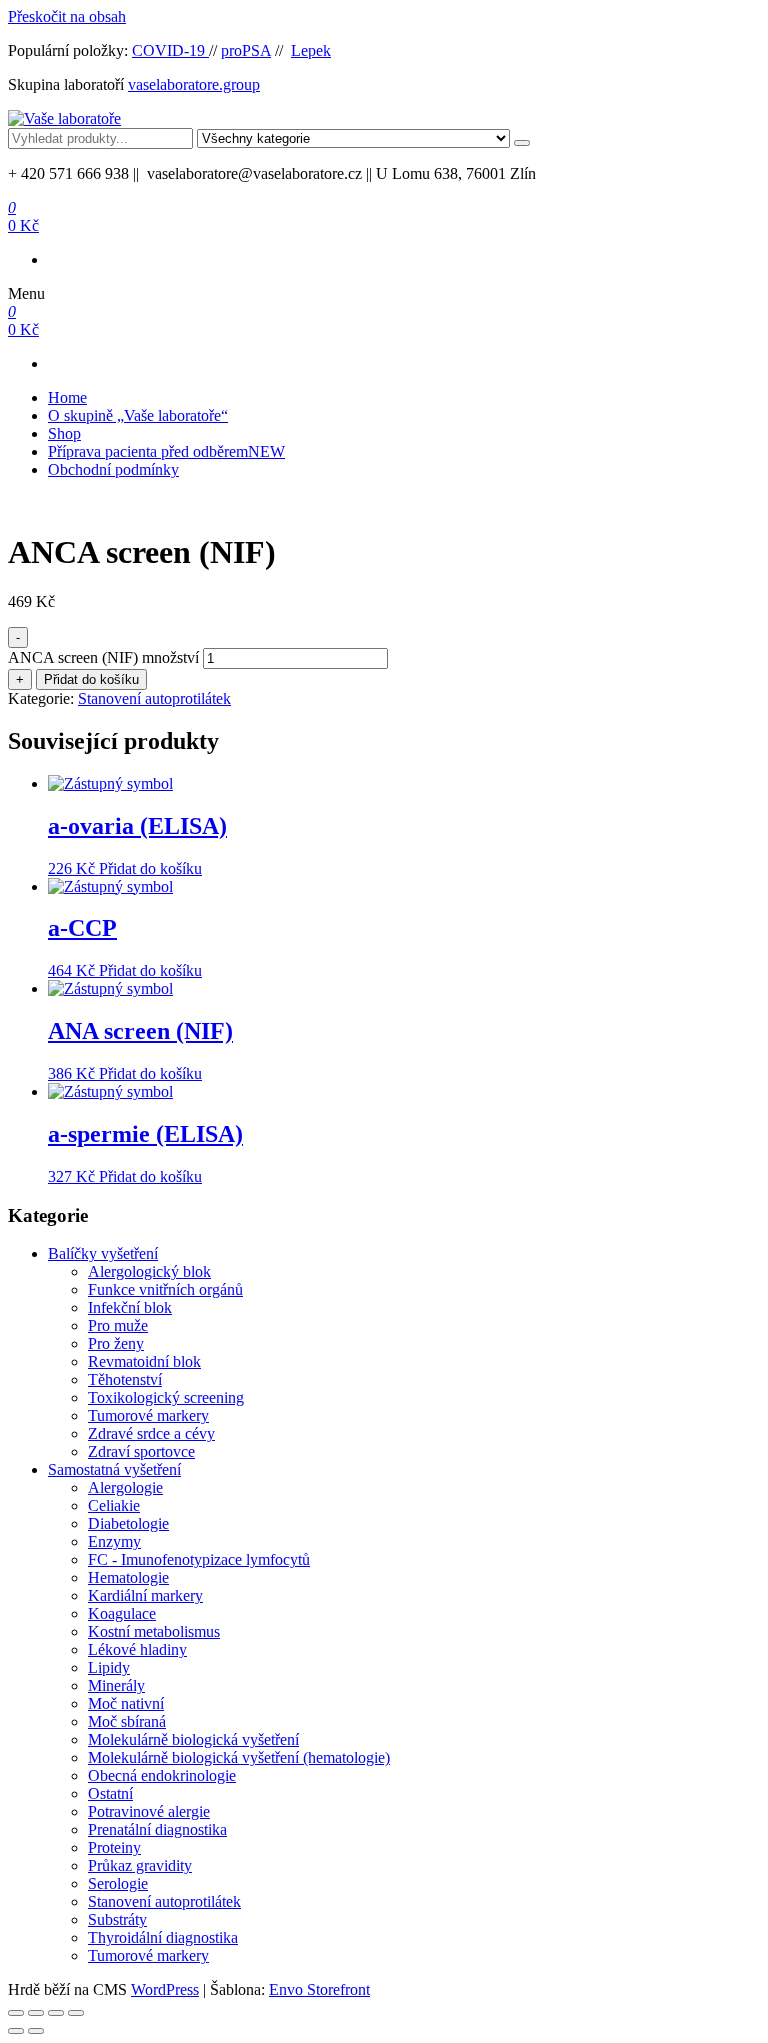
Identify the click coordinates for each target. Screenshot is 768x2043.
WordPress (165, 1989)
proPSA (246, 50)
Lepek (311, 50)
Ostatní (110, 1793)
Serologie (118, 1883)
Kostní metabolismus (154, 1631)
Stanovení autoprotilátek (154, 698)
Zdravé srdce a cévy (151, 1433)
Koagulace (122, 1613)
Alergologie (125, 1487)
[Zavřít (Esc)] (76, 2013)
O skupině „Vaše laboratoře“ (138, 415)
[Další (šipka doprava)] (36, 2031)
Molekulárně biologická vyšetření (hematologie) (239, 1757)
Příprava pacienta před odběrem (166, 451)
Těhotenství (125, 1379)
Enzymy (114, 1541)
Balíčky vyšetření (103, 1253)
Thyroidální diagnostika (163, 1937)
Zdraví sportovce (141, 1451)
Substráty (117, 1919)
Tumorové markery (148, 1415)
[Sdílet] (56, 2013)
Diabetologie (128, 1523)
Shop (64, 433)
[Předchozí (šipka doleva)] (16, 2031)
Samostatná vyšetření (114, 1469)
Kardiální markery (145, 1595)
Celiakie (114, 1505)
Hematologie (128, 1577)
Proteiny (114, 1847)
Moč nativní (126, 1703)
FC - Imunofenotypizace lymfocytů (199, 1559)
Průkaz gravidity (140, 1865)
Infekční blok (130, 1307)
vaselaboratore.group (194, 84)
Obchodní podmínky (113, 469)
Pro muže (118, 1325)
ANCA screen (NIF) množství (103, 657)
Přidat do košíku (91, 679)
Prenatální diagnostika (157, 1829)
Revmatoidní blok (144, 1361)
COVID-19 (170, 50)
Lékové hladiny (137, 1649)
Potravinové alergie (149, 1811)
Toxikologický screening (166, 1397)
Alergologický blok (149, 1271)
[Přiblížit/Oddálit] (16, 2013)
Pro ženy (116, 1343)
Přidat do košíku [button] (150, 868)
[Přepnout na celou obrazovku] (36, 2013)
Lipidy (109, 1667)
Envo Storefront (319, 1989)
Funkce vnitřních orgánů (165, 1289)
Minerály (116, 1685)
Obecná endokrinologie (162, 1775)
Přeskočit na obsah (67, 16)
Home (67, 397)
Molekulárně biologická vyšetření (193, 1739)
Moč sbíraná (127, 1721)
